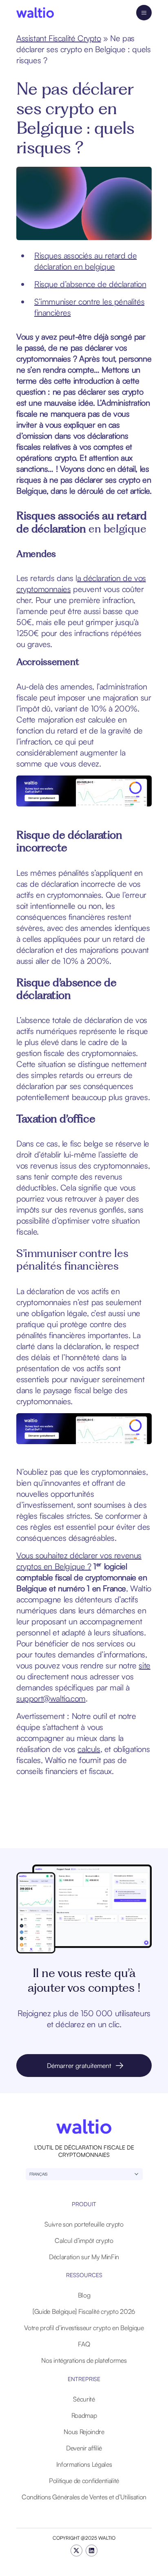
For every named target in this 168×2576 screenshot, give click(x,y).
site (144, 1665)
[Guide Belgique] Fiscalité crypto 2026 (84, 2311)
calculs (89, 1749)
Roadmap (84, 2415)
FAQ (84, 2344)
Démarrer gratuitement (79, 2066)
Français (39, 2174)
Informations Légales (84, 2464)
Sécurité (84, 2399)
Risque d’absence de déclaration (90, 284)
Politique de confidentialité (84, 2481)
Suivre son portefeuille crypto (84, 2224)
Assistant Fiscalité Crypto (59, 38)
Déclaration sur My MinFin (84, 2257)
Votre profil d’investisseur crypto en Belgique (84, 2328)
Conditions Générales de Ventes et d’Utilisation (84, 2497)
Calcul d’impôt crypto (84, 2240)
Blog (84, 2295)
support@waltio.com (51, 1698)
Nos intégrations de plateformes (84, 2360)
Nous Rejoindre (84, 2432)
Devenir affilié (84, 2448)
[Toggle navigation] (144, 13)
